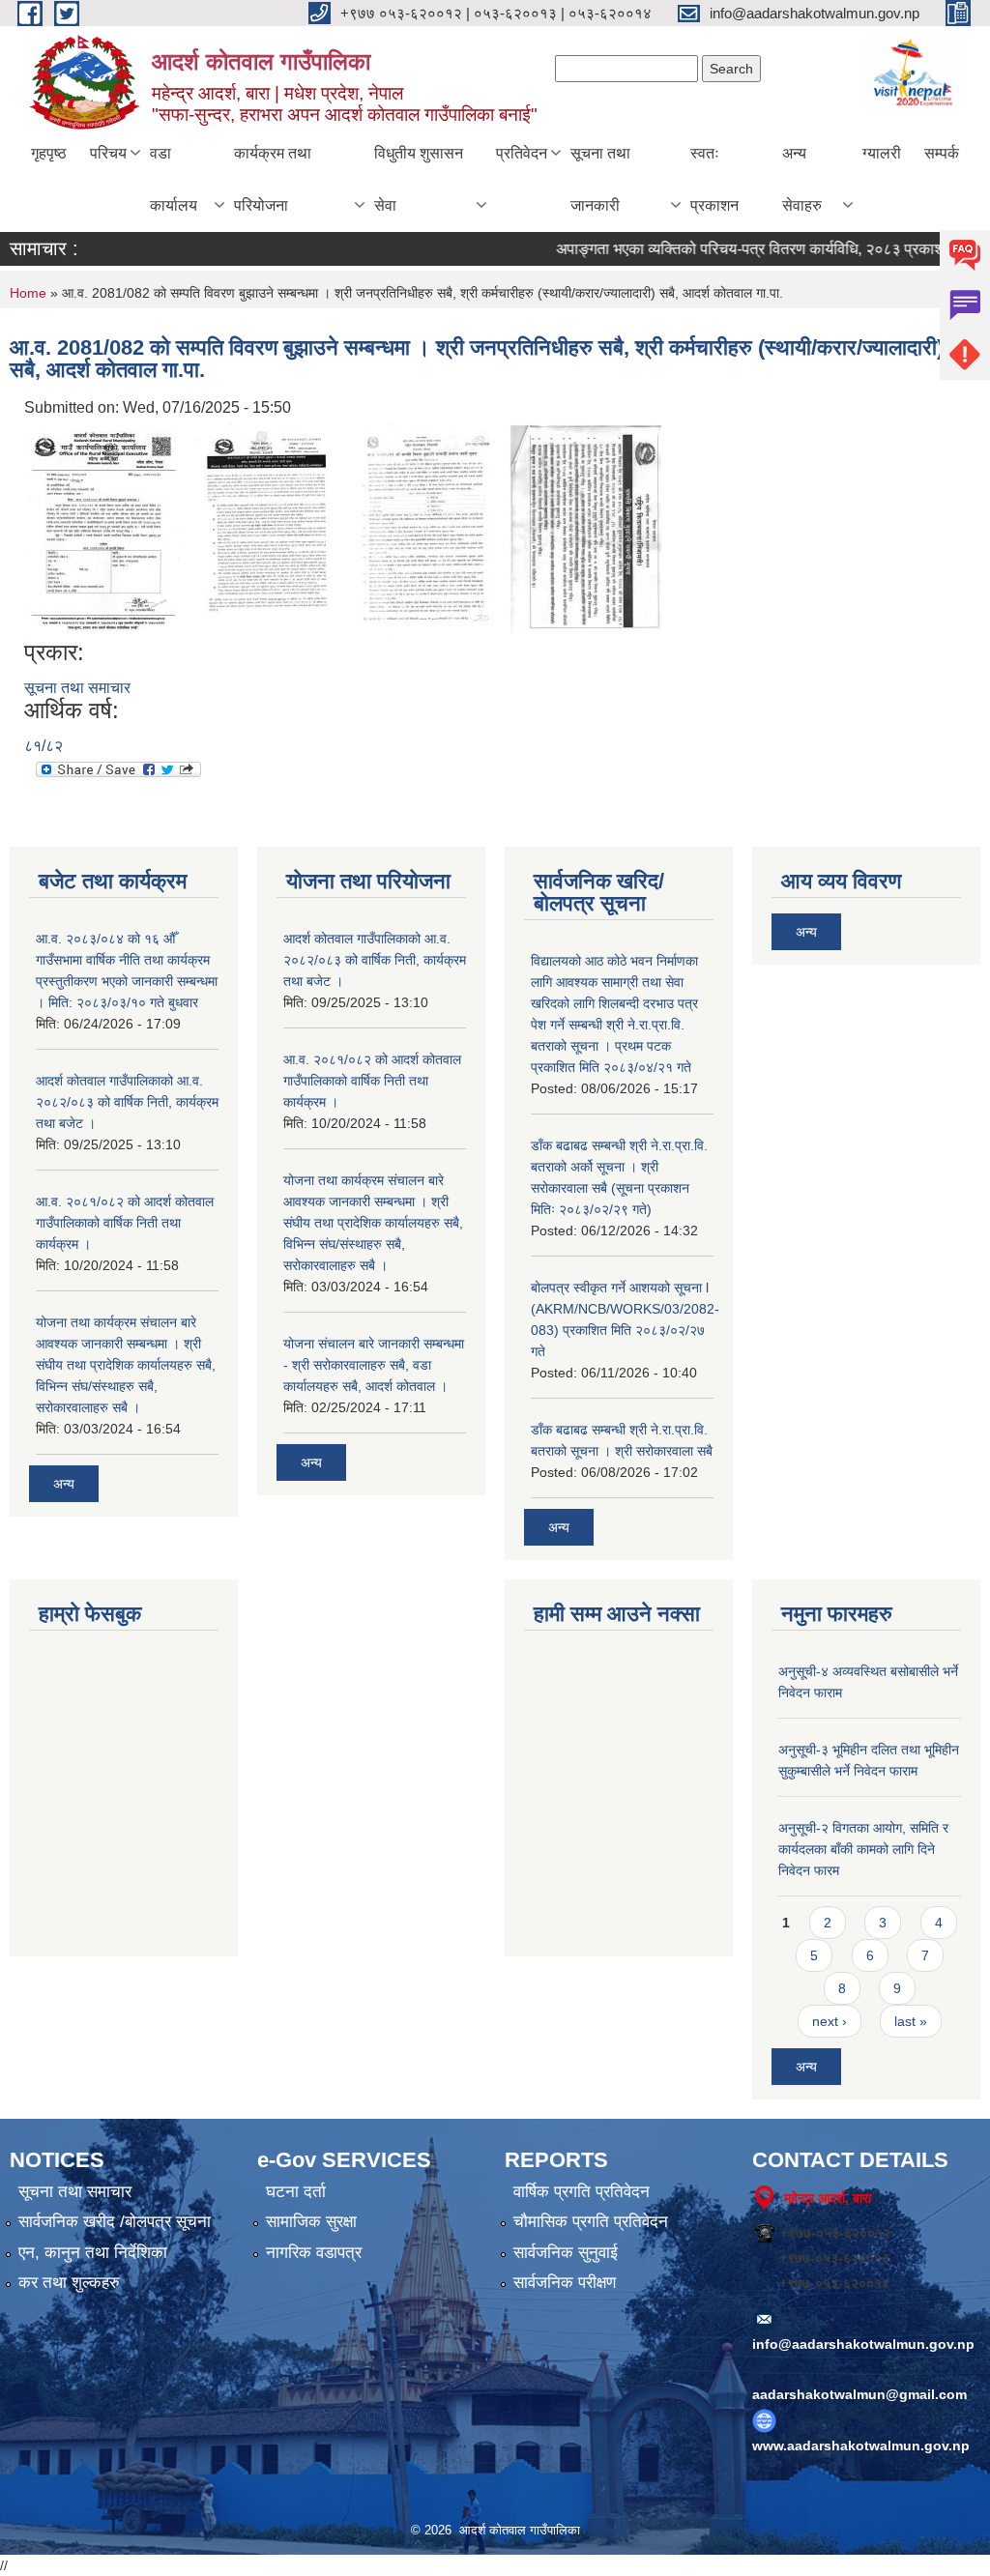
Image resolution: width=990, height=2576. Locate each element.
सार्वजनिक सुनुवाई (566, 2253)
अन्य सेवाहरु (802, 179)
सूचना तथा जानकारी (600, 179)
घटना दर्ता (296, 2192)
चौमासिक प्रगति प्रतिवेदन (591, 2222)
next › (830, 2021)
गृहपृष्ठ (49, 153)
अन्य (64, 1484)
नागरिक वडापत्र (314, 2253)
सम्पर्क (942, 153)
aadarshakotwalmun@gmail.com (859, 2394)
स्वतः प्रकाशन (714, 179)
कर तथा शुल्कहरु (69, 2283)
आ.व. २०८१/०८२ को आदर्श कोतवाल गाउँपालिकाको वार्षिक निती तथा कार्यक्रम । (125, 1223)
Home (28, 293)
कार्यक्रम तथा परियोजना (273, 179)
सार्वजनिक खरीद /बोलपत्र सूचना (115, 2222)
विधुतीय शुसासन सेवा (419, 179)
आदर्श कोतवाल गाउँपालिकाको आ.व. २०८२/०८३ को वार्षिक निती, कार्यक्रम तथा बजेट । (127, 1102)
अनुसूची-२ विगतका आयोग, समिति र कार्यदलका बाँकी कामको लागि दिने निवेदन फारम (863, 1849)
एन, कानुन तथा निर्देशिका (93, 2253)
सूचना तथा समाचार (77, 688)
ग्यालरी (882, 153)
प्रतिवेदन (522, 153)
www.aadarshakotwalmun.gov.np (861, 2446)
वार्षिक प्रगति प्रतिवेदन (582, 2192)
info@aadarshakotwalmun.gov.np (863, 2344)
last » (911, 2021)
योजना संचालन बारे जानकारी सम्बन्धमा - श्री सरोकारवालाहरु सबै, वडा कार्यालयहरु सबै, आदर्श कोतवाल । (374, 1365)
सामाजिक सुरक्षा (311, 2222)
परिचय (108, 153)
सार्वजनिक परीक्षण (565, 2283)
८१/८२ (44, 746)
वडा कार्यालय (174, 179)
